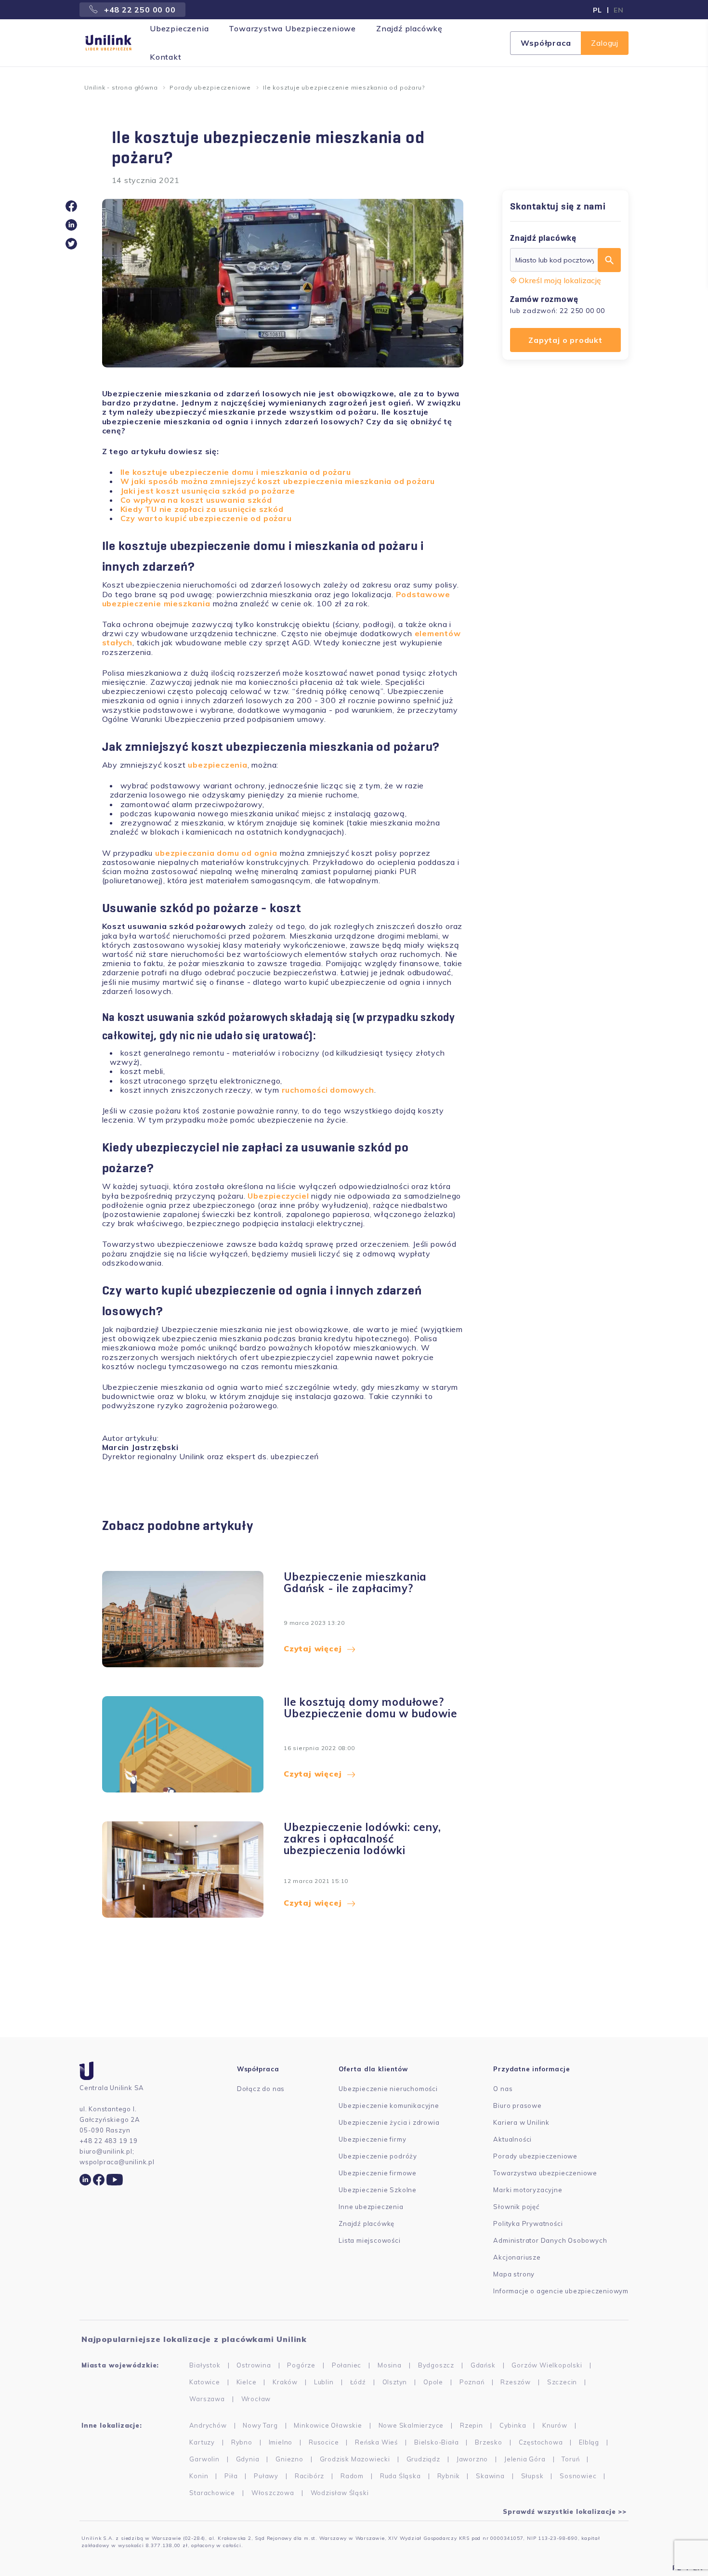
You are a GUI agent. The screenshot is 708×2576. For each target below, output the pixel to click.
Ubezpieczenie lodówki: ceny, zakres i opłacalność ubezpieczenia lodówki (362, 1839)
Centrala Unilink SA (112, 2088)
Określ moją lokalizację (560, 280)
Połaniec (347, 2365)
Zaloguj (605, 43)
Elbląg (589, 2442)
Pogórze (301, 2365)
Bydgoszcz (436, 2365)
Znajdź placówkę (409, 28)
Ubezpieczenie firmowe (378, 2173)
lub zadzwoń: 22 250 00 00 (557, 311)
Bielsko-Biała (436, 2442)
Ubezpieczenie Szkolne (378, 2190)
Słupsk (532, 2476)
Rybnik (449, 2476)
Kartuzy (202, 2442)
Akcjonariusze (517, 2257)
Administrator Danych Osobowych (550, 2240)
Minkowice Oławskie (328, 2425)
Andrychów (208, 2425)
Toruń (570, 2459)
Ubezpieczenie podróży (378, 2156)
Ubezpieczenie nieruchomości (388, 2089)
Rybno (242, 2442)
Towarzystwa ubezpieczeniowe (545, 2173)
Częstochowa (541, 2442)
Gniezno (289, 2459)
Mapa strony (514, 2274)
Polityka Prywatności (528, 2223)
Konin (199, 2476)
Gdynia (248, 2459)
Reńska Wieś (376, 2442)
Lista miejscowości (369, 2240)
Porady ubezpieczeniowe (210, 87)
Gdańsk (483, 2365)
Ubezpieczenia (179, 28)
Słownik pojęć (516, 2207)
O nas (503, 2089)
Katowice (204, 2382)
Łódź (358, 2382)
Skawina (490, 2476)
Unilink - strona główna (121, 87)
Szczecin (562, 2382)
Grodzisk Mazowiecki (355, 2459)
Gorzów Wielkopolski (547, 2365)
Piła (231, 2476)
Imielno (281, 2442)
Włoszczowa (273, 2493)
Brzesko (489, 2442)
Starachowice (212, 2493)
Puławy (266, 2476)
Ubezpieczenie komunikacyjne (389, 2105)
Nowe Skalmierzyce (411, 2425)
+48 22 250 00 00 (139, 10)
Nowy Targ (260, 2425)
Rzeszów (516, 2382)
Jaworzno (472, 2459)
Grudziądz (423, 2459)
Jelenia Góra (525, 2459)
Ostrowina (254, 2365)
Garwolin (204, 2459)
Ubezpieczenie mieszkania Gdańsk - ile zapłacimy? (355, 1583)
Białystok (205, 2365)
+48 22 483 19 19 (109, 2141)
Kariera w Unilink (521, 2122)
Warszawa (207, 2399)
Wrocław (256, 2399)
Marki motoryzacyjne (528, 2190)
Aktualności (512, 2139)
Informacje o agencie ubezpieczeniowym (561, 2291)
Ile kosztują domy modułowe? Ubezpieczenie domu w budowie (370, 1708)
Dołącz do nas (261, 2089)
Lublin (324, 2382)
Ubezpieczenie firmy (372, 2139)
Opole (433, 2382)
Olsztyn (395, 2382)
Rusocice (324, 2442)
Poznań (472, 2382)
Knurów (555, 2425)
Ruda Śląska (400, 2476)
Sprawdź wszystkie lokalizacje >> (565, 2511)
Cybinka (513, 2425)
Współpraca (546, 43)
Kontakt (166, 57)
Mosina (390, 2365)
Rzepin (472, 2425)
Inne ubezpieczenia (371, 2207)
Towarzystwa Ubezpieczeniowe (292, 28)
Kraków (285, 2382)
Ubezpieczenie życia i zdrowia (389, 2122)
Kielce (247, 2382)
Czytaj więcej (313, 1648)
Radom (352, 2476)
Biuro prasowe (517, 2105)
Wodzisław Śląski (340, 2493)
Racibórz (309, 2476)
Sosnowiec (578, 2476)
